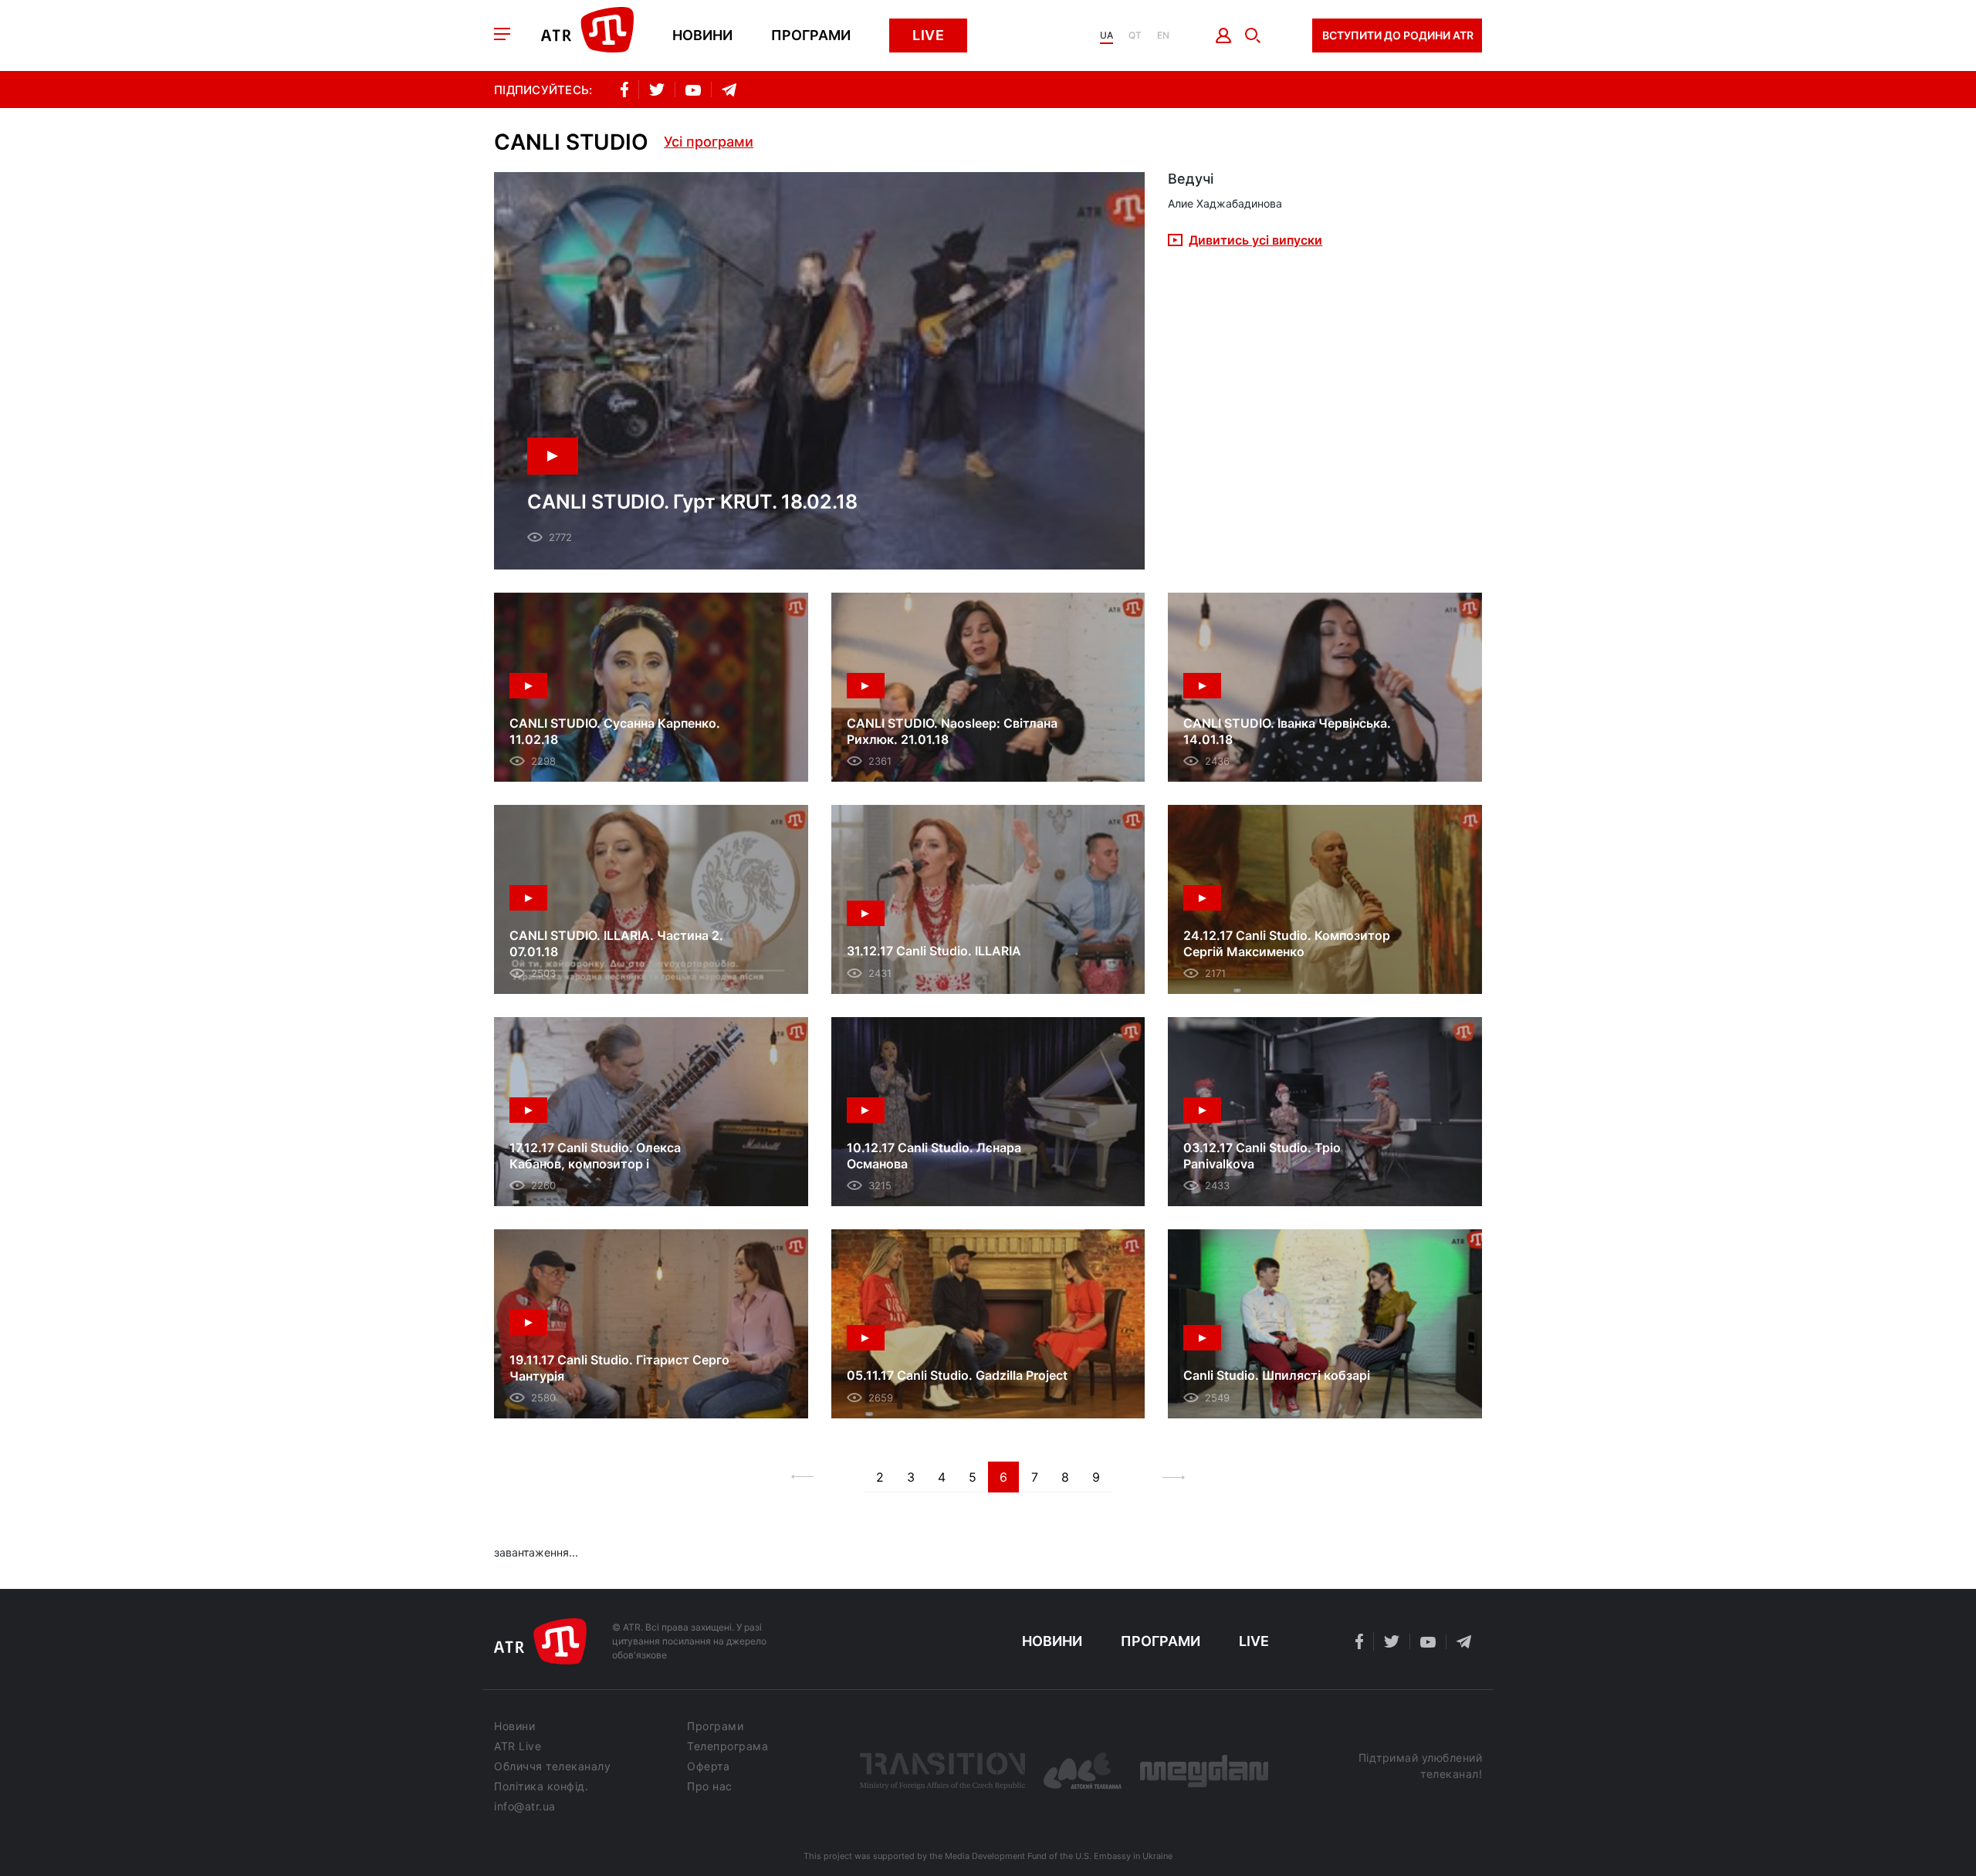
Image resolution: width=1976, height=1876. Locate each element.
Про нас (710, 1786)
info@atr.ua (525, 1807)
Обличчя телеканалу (552, 1766)
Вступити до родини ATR (1398, 35)
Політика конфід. (541, 1786)
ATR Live (518, 1746)
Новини (702, 35)
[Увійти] (1224, 35)
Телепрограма (727, 1746)
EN (1163, 35)
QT (1135, 35)
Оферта (708, 1766)
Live (928, 35)
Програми (811, 35)
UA (1106, 35)
